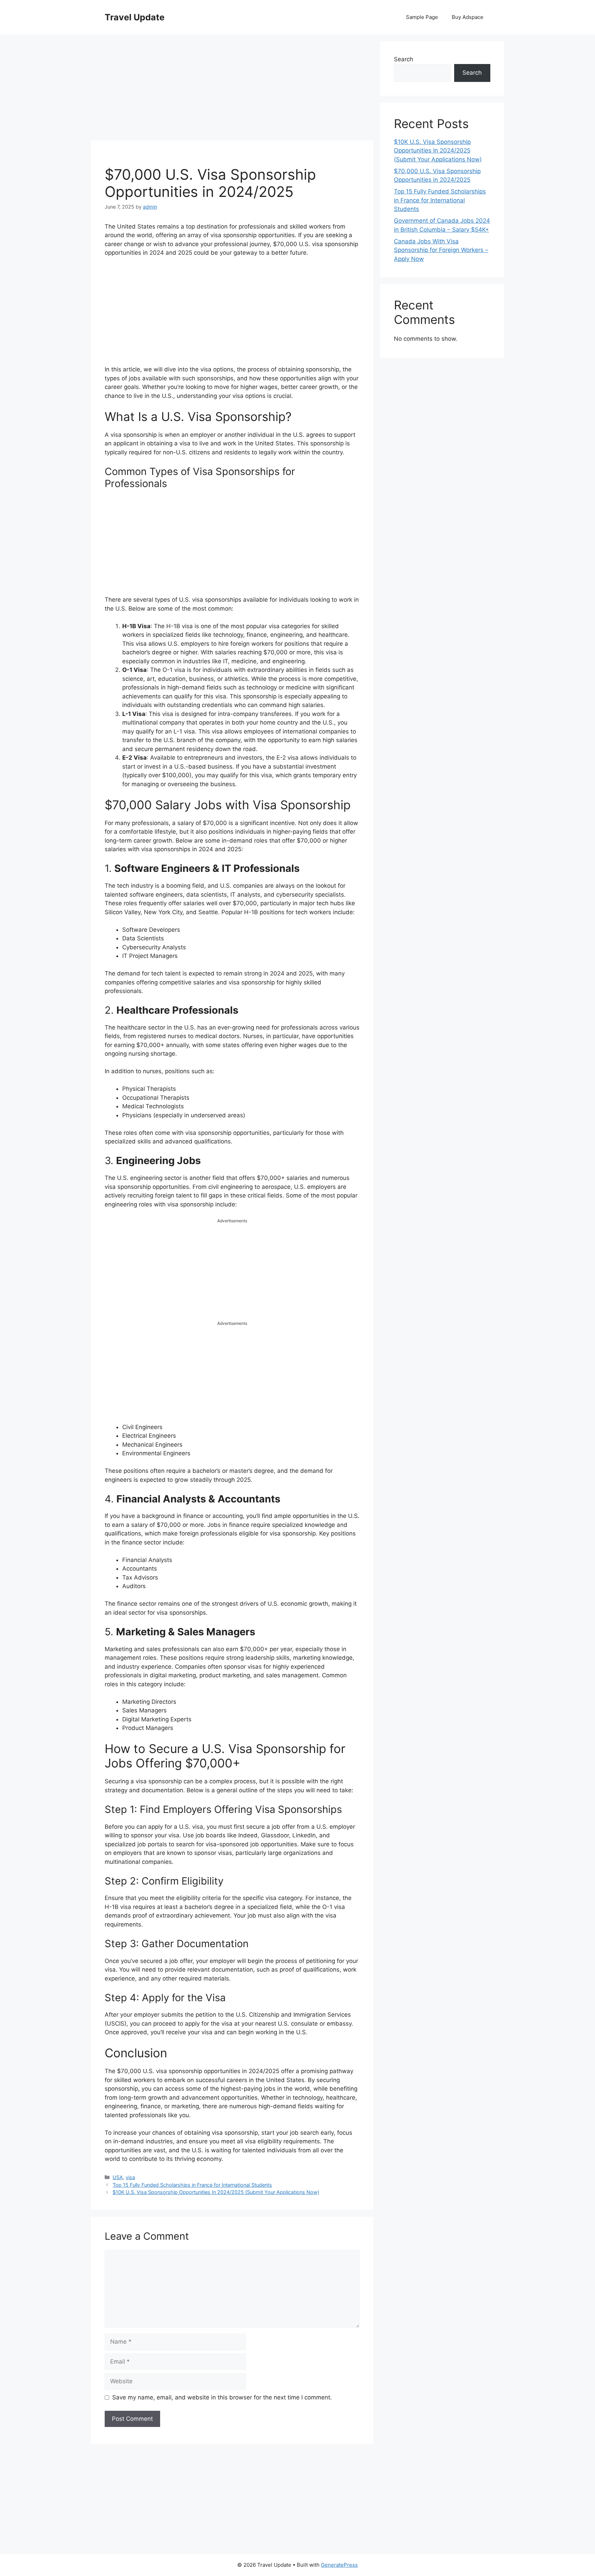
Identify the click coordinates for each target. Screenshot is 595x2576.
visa (130, 2177)
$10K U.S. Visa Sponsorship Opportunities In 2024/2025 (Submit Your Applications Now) (216, 2192)
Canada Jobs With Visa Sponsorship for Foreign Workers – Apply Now (441, 250)
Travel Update (135, 17)
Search (404, 59)
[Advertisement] (232, 89)
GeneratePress (339, 2565)
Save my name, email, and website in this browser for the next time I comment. (222, 2397)
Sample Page (422, 17)
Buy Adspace (468, 17)
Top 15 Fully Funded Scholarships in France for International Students (192, 2185)
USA (118, 2177)
